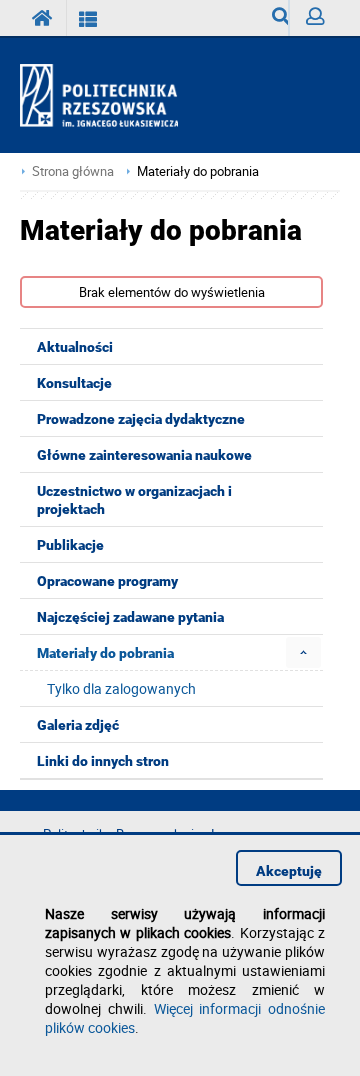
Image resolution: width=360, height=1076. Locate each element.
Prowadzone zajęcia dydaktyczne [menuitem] (141, 419)
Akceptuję (289, 871)
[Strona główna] (107, 96)
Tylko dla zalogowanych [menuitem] (121, 688)
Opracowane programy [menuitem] (107, 581)
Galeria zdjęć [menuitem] (78, 725)
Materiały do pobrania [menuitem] (105, 653)
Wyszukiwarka (272, 18)
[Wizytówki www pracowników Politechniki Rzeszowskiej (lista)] (88, 18)
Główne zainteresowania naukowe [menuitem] (144, 455)
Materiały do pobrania (198, 171)
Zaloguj (314, 18)
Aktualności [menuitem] (75, 347)
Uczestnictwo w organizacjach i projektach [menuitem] (134, 500)
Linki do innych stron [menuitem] (103, 761)
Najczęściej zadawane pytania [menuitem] (130, 617)
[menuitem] (303, 652)
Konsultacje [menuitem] (74, 383)
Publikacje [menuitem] (70, 545)
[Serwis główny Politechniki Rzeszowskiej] (43, 18)
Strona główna (73, 171)
